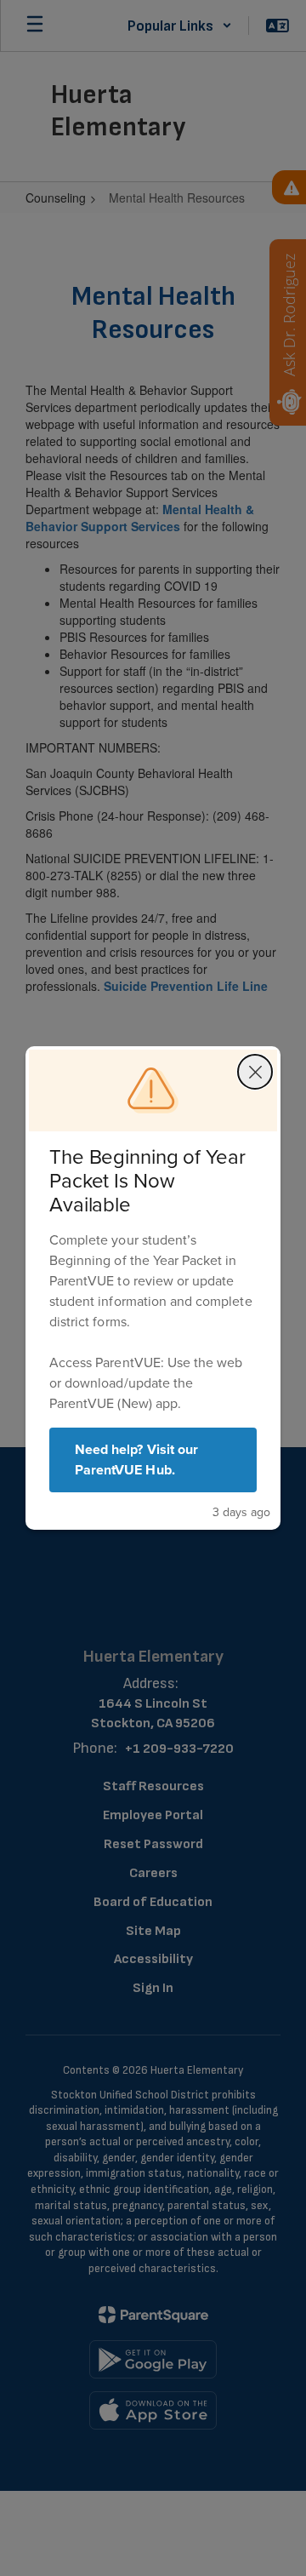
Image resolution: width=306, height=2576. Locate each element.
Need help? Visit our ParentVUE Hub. (136, 1460)
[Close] (255, 1072)
